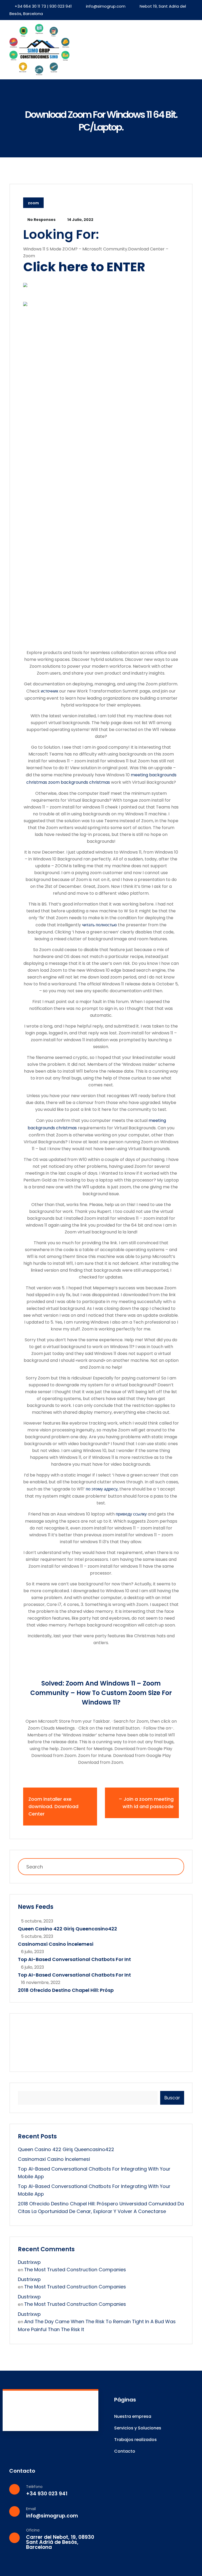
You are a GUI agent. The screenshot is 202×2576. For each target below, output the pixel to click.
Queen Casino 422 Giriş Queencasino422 (67, 1929)
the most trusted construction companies (75, 2270)
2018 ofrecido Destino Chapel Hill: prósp (66, 1990)
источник (49, 691)
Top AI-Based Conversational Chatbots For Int (74, 1959)
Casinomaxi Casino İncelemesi (56, 1944)
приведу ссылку (131, 1514)
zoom (33, 203)
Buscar (172, 2098)
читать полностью (99, 925)
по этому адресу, (102, 1489)
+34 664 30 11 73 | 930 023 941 (43, 6)
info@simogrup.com (106, 6)
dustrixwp (29, 2262)
